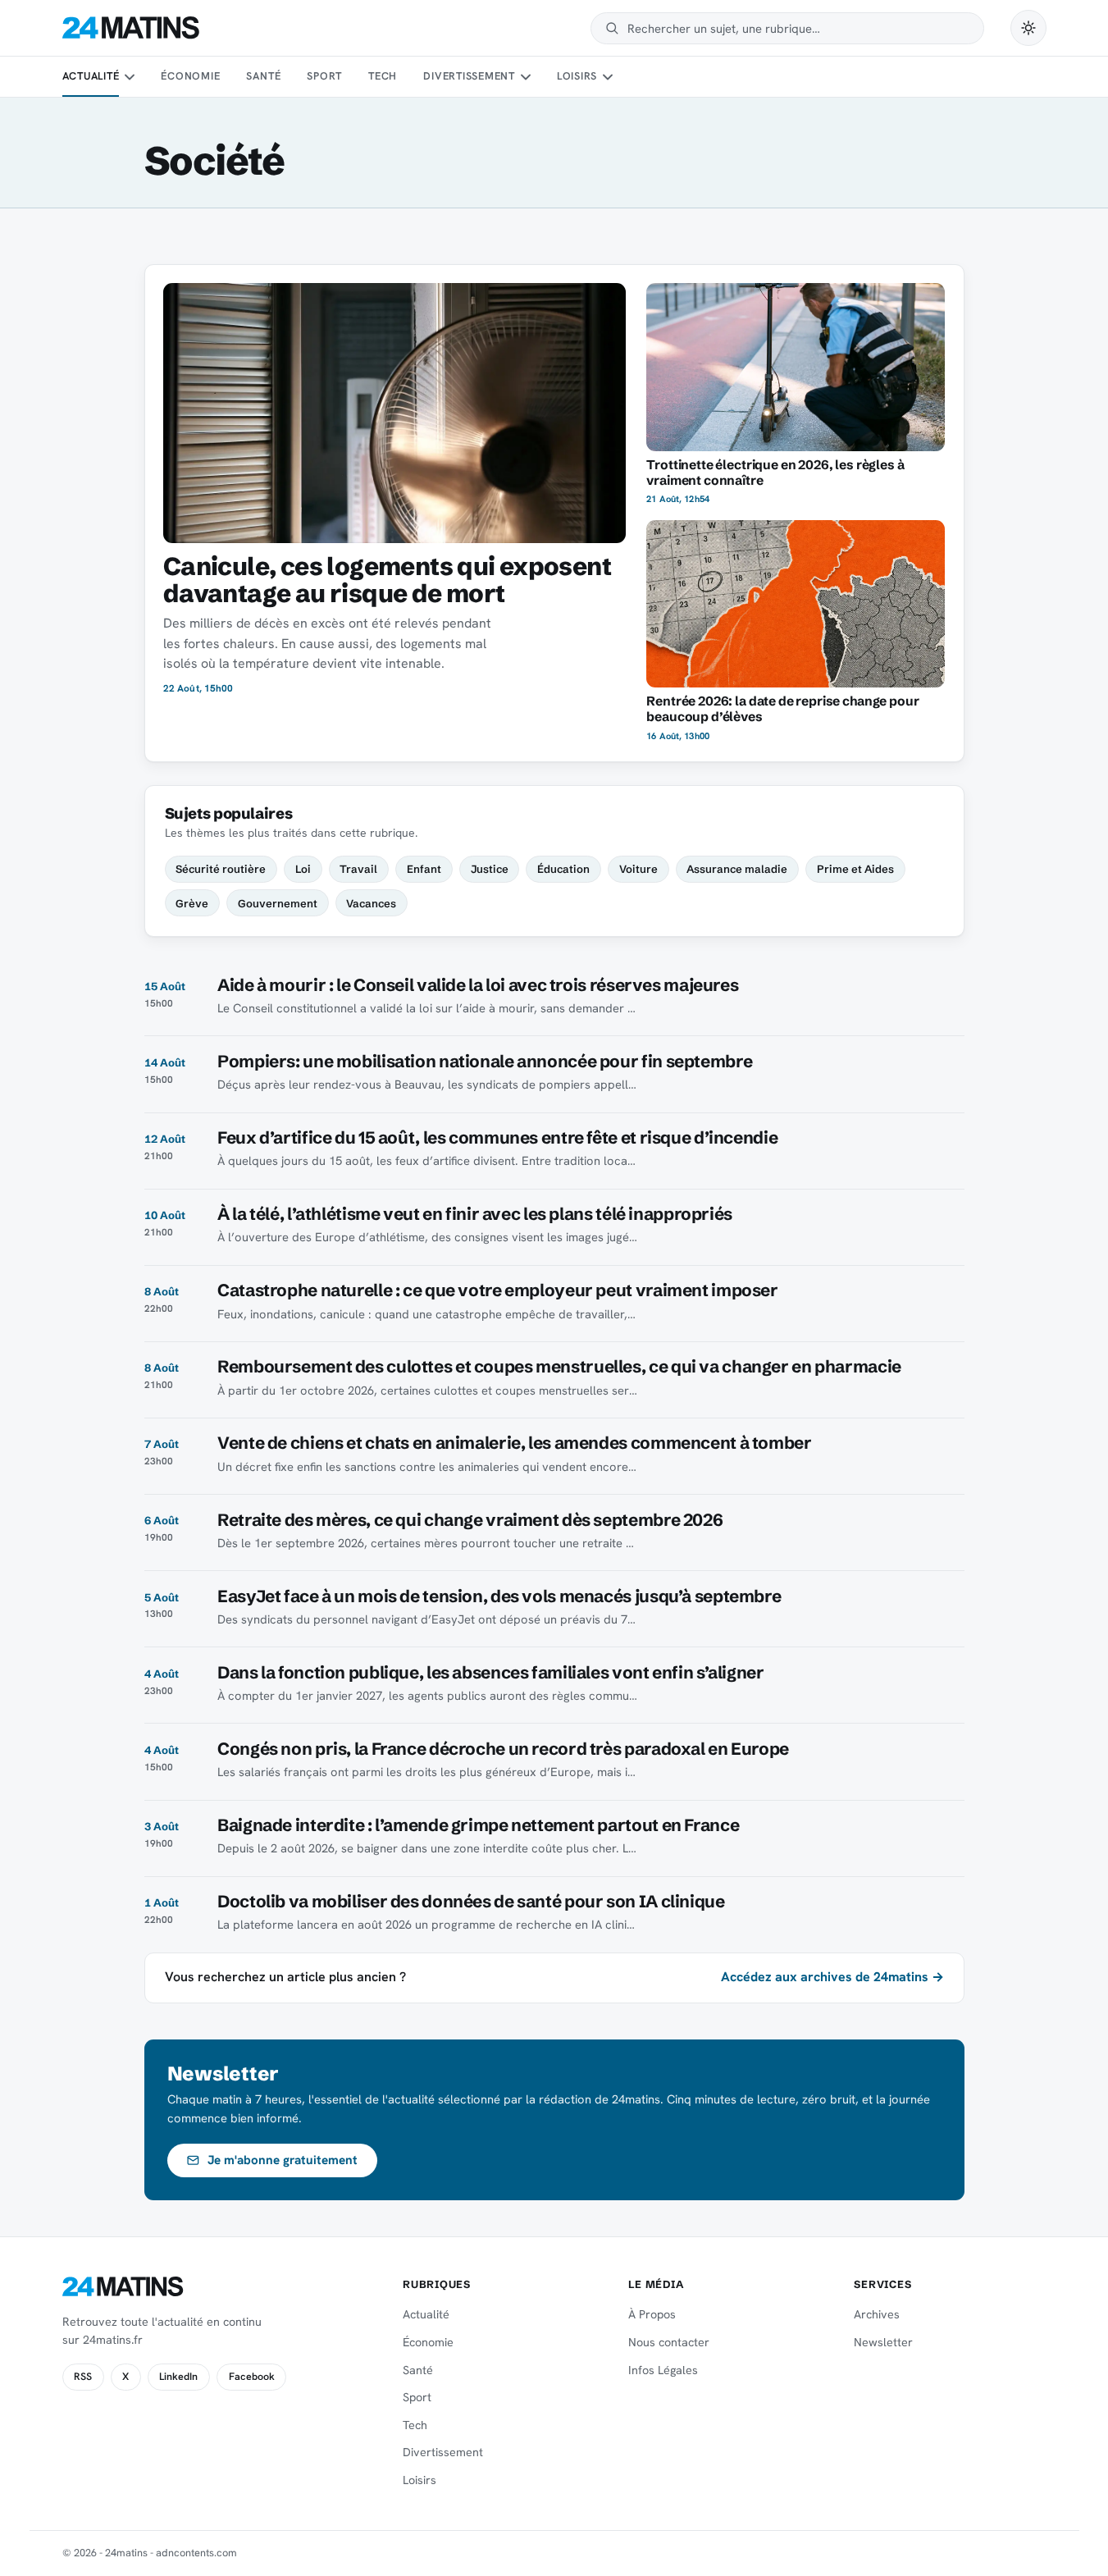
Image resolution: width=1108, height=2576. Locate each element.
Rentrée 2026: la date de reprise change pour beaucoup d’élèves (782, 709)
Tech (383, 76)
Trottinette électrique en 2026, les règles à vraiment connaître (775, 473)
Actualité (91, 76)
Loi (303, 869)
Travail (358, 869)
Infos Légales (663, 2370)
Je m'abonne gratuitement (283, 2160)
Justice (490, 869)
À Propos (652, 2314)
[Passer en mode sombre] (1028, 28)
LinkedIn (178, 2377)
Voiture (638, 869)
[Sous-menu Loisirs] (608, 77)
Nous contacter (669, 2342)
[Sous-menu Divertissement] (525, 77)
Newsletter (883, 2342)
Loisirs (577, 76)
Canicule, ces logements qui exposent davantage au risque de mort (387, 580)
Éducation (563, 869)
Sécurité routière (221, 869)
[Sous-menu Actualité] (130, 77)
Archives (877, 2314)
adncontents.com (196, 2553)
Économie (190, 76)
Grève (192, 903)
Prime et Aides (855, 869)
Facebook (252, 2377)
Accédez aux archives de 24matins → (832, 1977)
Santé (263, 76)
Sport (324, 76)
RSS (83, 2377)
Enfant (424, 869)
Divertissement (469, 76)
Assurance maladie (737, 869)
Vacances (371, 903)
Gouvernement (278, 903)
